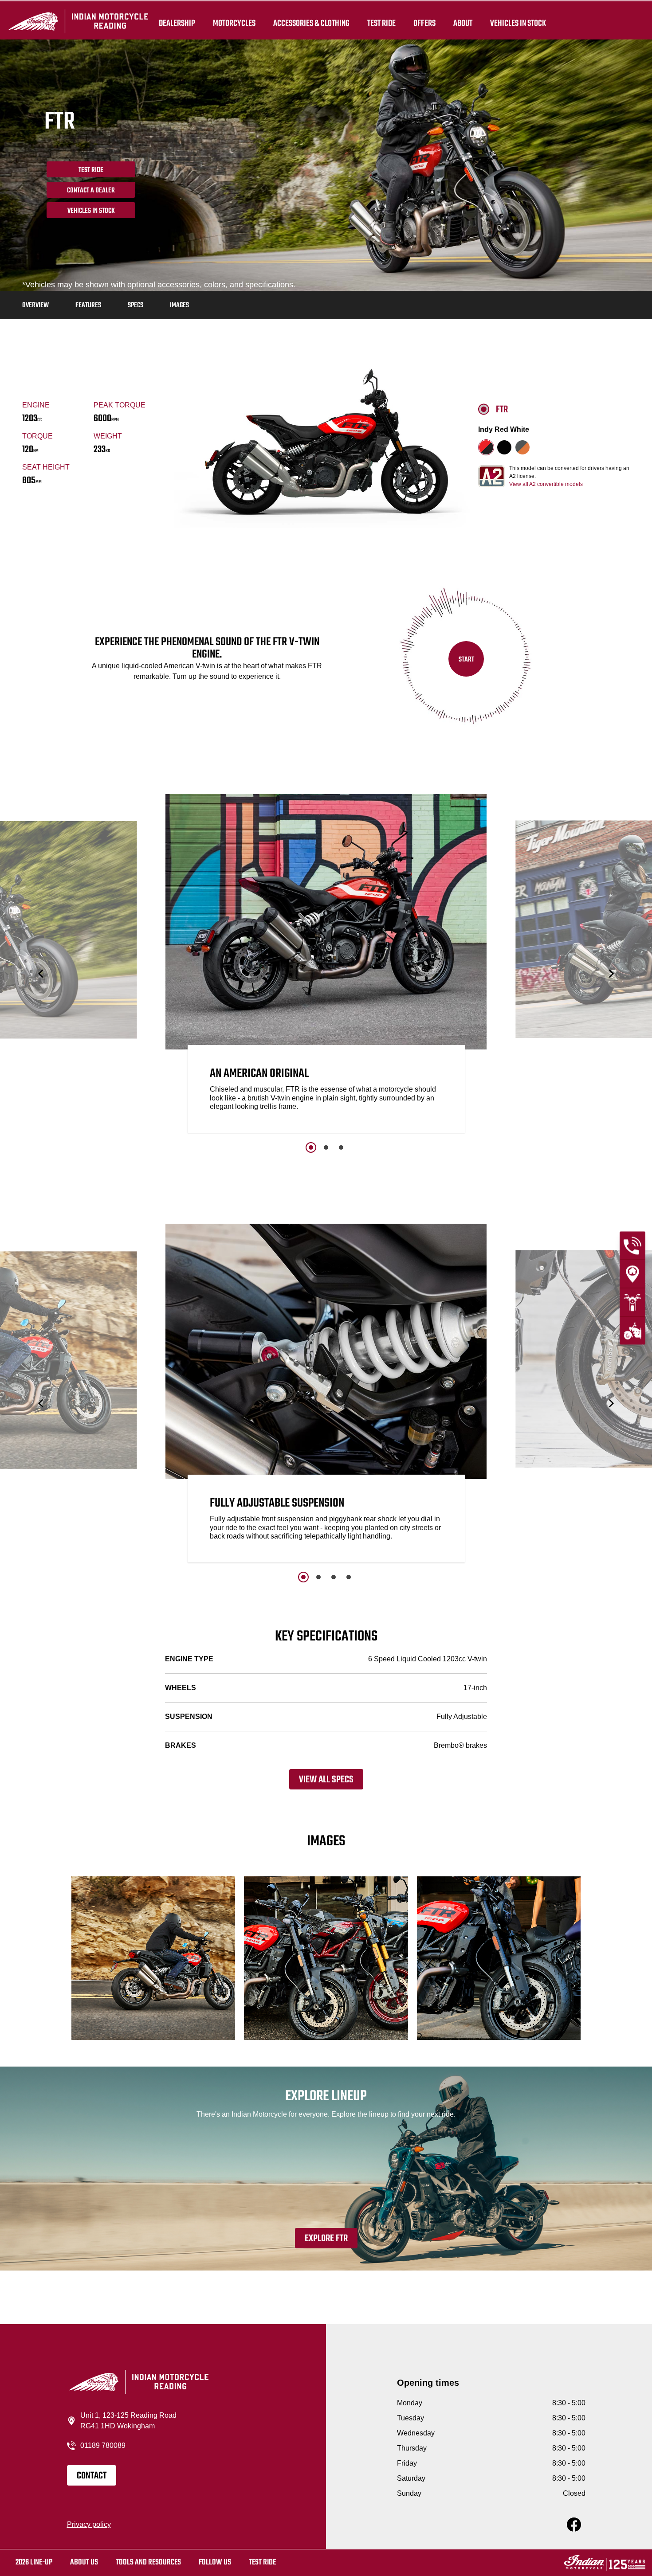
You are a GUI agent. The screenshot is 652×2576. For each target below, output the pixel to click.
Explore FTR (326, 2239)
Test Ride (91, 170)
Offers (424, 23)
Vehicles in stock (91, 211)
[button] (41, 973)
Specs (136, 305)
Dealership (177, 23)
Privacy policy (89, 2524)
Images (179, 305)
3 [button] (341, 1147)
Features (88, 305)
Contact (92, 2476)
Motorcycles (234, 23)
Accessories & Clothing (311, 23)
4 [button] (349, 1577)
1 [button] (311, 1147)
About (463, 23)
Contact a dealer (91, 191)
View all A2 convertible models (546, 484)
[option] (326, 966)
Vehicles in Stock (518, 23)
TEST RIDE (381, 23)
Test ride (262, 2562)
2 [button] (326, 1147)
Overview (35, 305)
